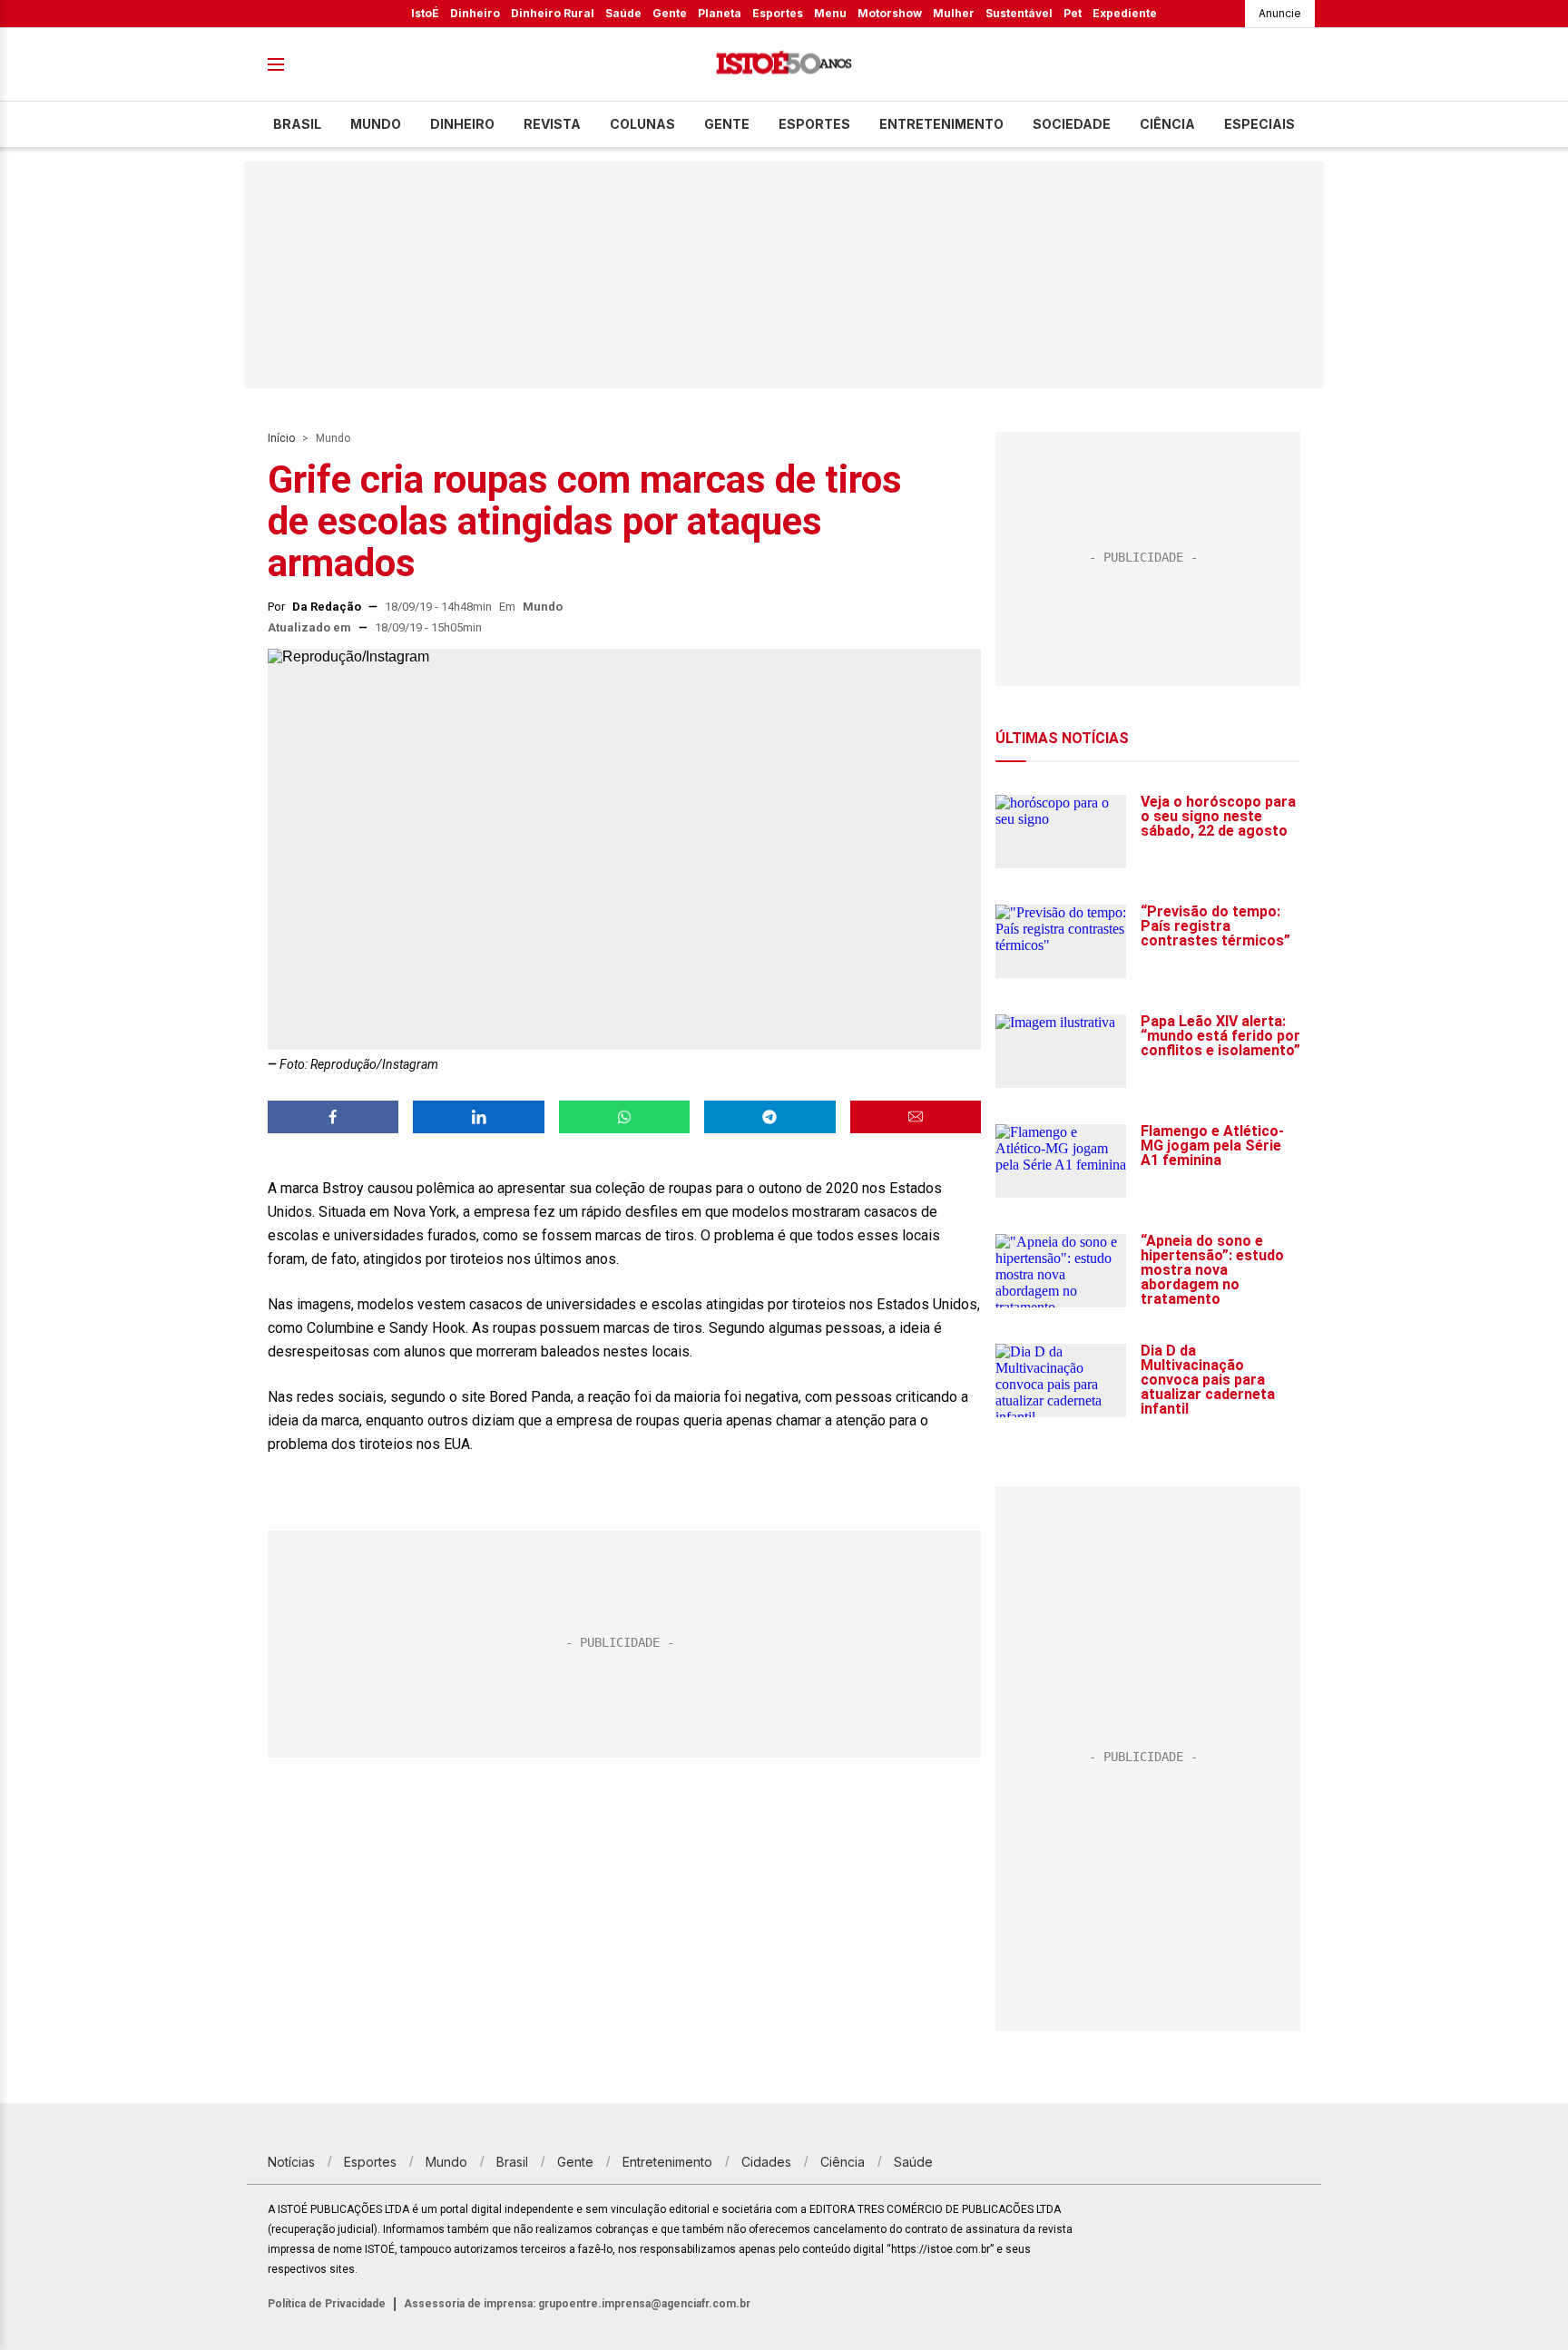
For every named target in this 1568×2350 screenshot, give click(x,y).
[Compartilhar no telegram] (769, 1117)
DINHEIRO (462, 124)
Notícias (291, 2162)
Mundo (376, 124)
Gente (670, 13)
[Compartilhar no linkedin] (478, 1117)
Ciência (1167, 124)
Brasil (297, 124)
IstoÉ (425, 13)
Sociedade (1072, 124)
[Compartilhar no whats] (624, 1117)
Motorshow (890, 13)
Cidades (766, 2162)
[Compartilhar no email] (916, 1117)
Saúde (623, 13)
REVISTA (552, 124)
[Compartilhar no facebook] (333, 1117)
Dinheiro (475, 13)
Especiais (1259, 124)
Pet (1073, 13)
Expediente (1125, 13)
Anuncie (1280, 13)
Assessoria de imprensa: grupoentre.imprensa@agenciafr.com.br (577, 2304)
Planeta (720, 13)
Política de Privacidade (327, 2304)
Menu (830, 13)
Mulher (954, 13)
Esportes (778, 13)
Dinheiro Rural (553, 13)
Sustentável (1019, 13)
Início (281, 438)
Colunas (642, 124)
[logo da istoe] (784, 65)
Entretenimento (941, 124)
